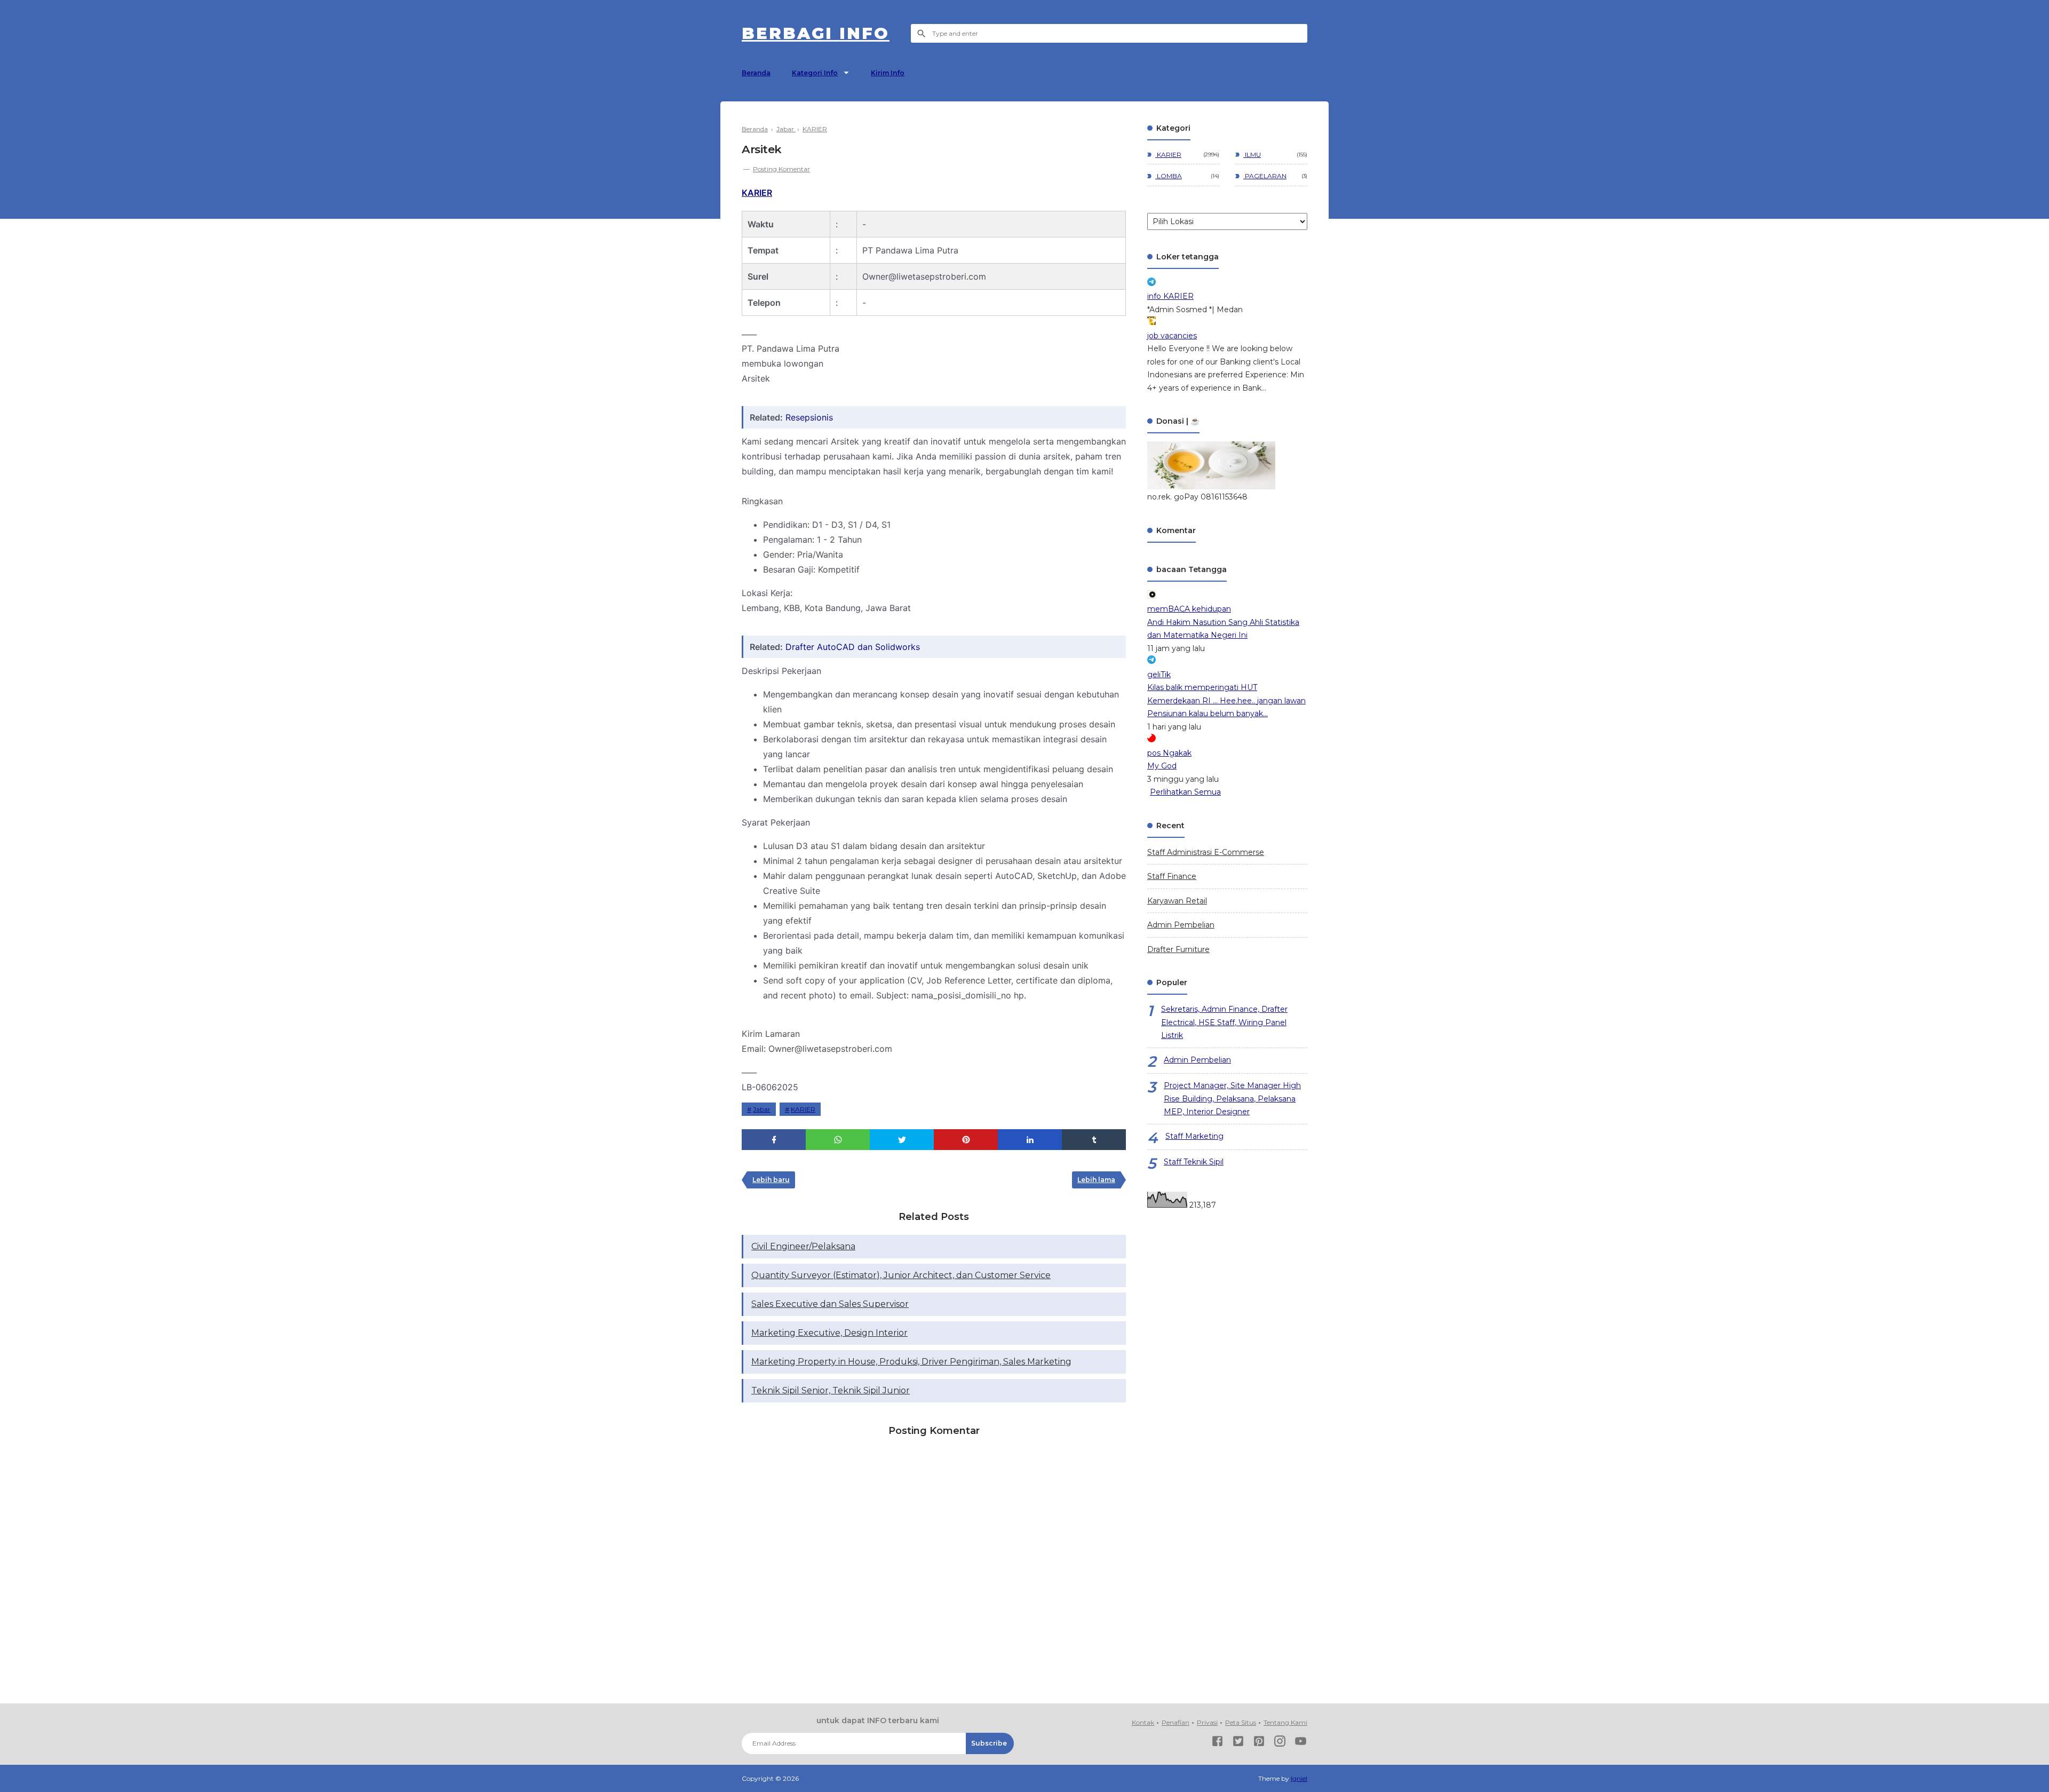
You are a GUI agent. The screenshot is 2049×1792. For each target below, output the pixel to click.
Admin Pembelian (1181, 925)
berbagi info (816, 33)
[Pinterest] (1259, 1743)
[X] (1238, 1743)
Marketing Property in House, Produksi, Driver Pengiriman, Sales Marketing (911, 1362)
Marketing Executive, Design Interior (829, 1333)
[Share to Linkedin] (1030, 1140)
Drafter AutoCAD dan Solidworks (853, 647)
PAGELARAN (1265, 176)
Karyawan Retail (1177, 901)
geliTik (1159, 675)
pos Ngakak (1169, 753)
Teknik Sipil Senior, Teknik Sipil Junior (831, 1390)
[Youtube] (1301, 1743)
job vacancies (1172, 336)
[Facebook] (1217, 1743)
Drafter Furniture (1178, 949)
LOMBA (1169, 176)
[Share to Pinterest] (966, 1140)
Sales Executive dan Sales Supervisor (830, 1304)
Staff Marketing (1194, 1136)
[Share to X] (902, 1140)
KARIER (757, 193)
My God (1162, 766)
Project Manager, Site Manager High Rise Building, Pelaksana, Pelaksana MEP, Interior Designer (1232, 1099)
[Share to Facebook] (774, 1140)
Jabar (762, 1109)
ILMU (1252, 154)
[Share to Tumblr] (1094, 1140)
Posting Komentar (781, 169)
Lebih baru (771, 1180)
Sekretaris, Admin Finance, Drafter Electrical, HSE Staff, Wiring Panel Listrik (1224, 1022)
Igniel (1299, 1778)
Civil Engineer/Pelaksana (803, 1246)
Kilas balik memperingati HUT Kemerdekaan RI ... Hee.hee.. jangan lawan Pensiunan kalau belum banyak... (1226, 700)
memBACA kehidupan (1189, 609)
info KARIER (1170, 296)
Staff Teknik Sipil (1194, 1162)
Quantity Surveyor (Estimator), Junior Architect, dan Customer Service (901, 1275)
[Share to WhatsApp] (838, 1140)
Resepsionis (809, 417)
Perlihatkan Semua (1185, 792)
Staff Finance (1172, 876)
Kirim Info (888, 73)
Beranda (756, 73)
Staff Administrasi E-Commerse (1206, 852)
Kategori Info (815, 73)
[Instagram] (1280, 1743)
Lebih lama (1096, 1180)
